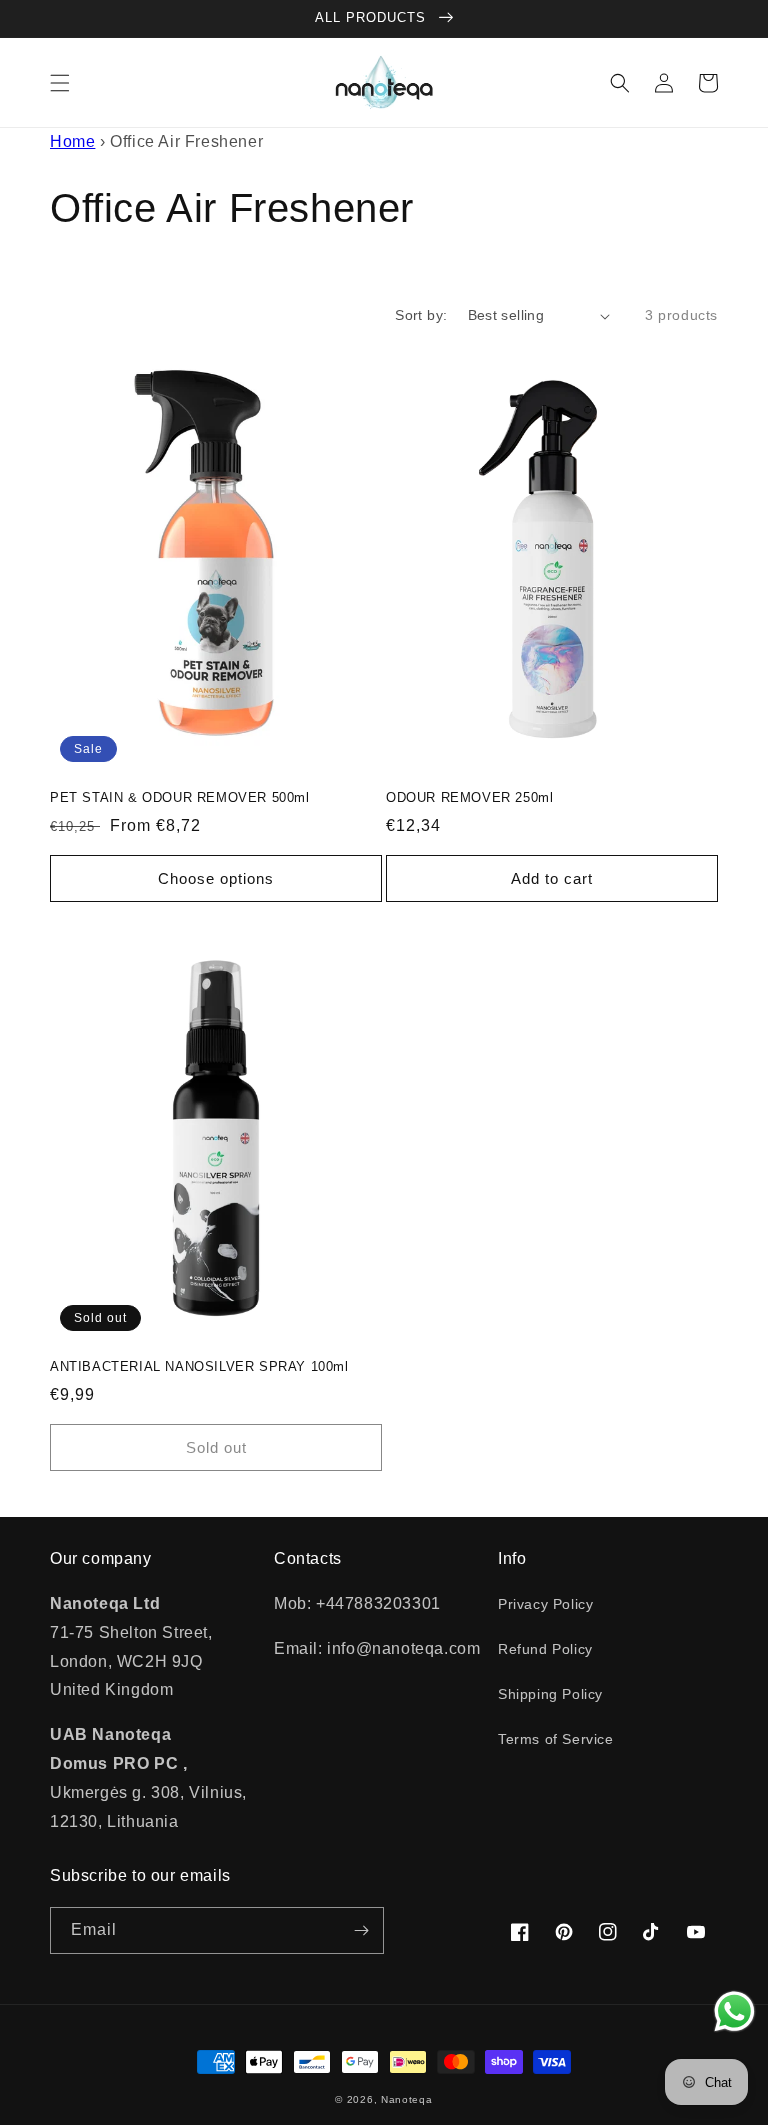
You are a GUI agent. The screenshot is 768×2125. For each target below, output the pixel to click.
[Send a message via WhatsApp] (734, 2011)
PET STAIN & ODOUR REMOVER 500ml (180, 797)
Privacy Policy (545, 1604)
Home (72, 141)
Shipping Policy (550, 1694)
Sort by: (421, 315)
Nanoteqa (407, 2099)
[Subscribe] (361, 1930)
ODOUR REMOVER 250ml (469, 797)
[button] (60, 83)
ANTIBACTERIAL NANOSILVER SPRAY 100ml (199, 1366)
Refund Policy (545, 1649)
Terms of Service (556, 1739)
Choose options (216, 878)
